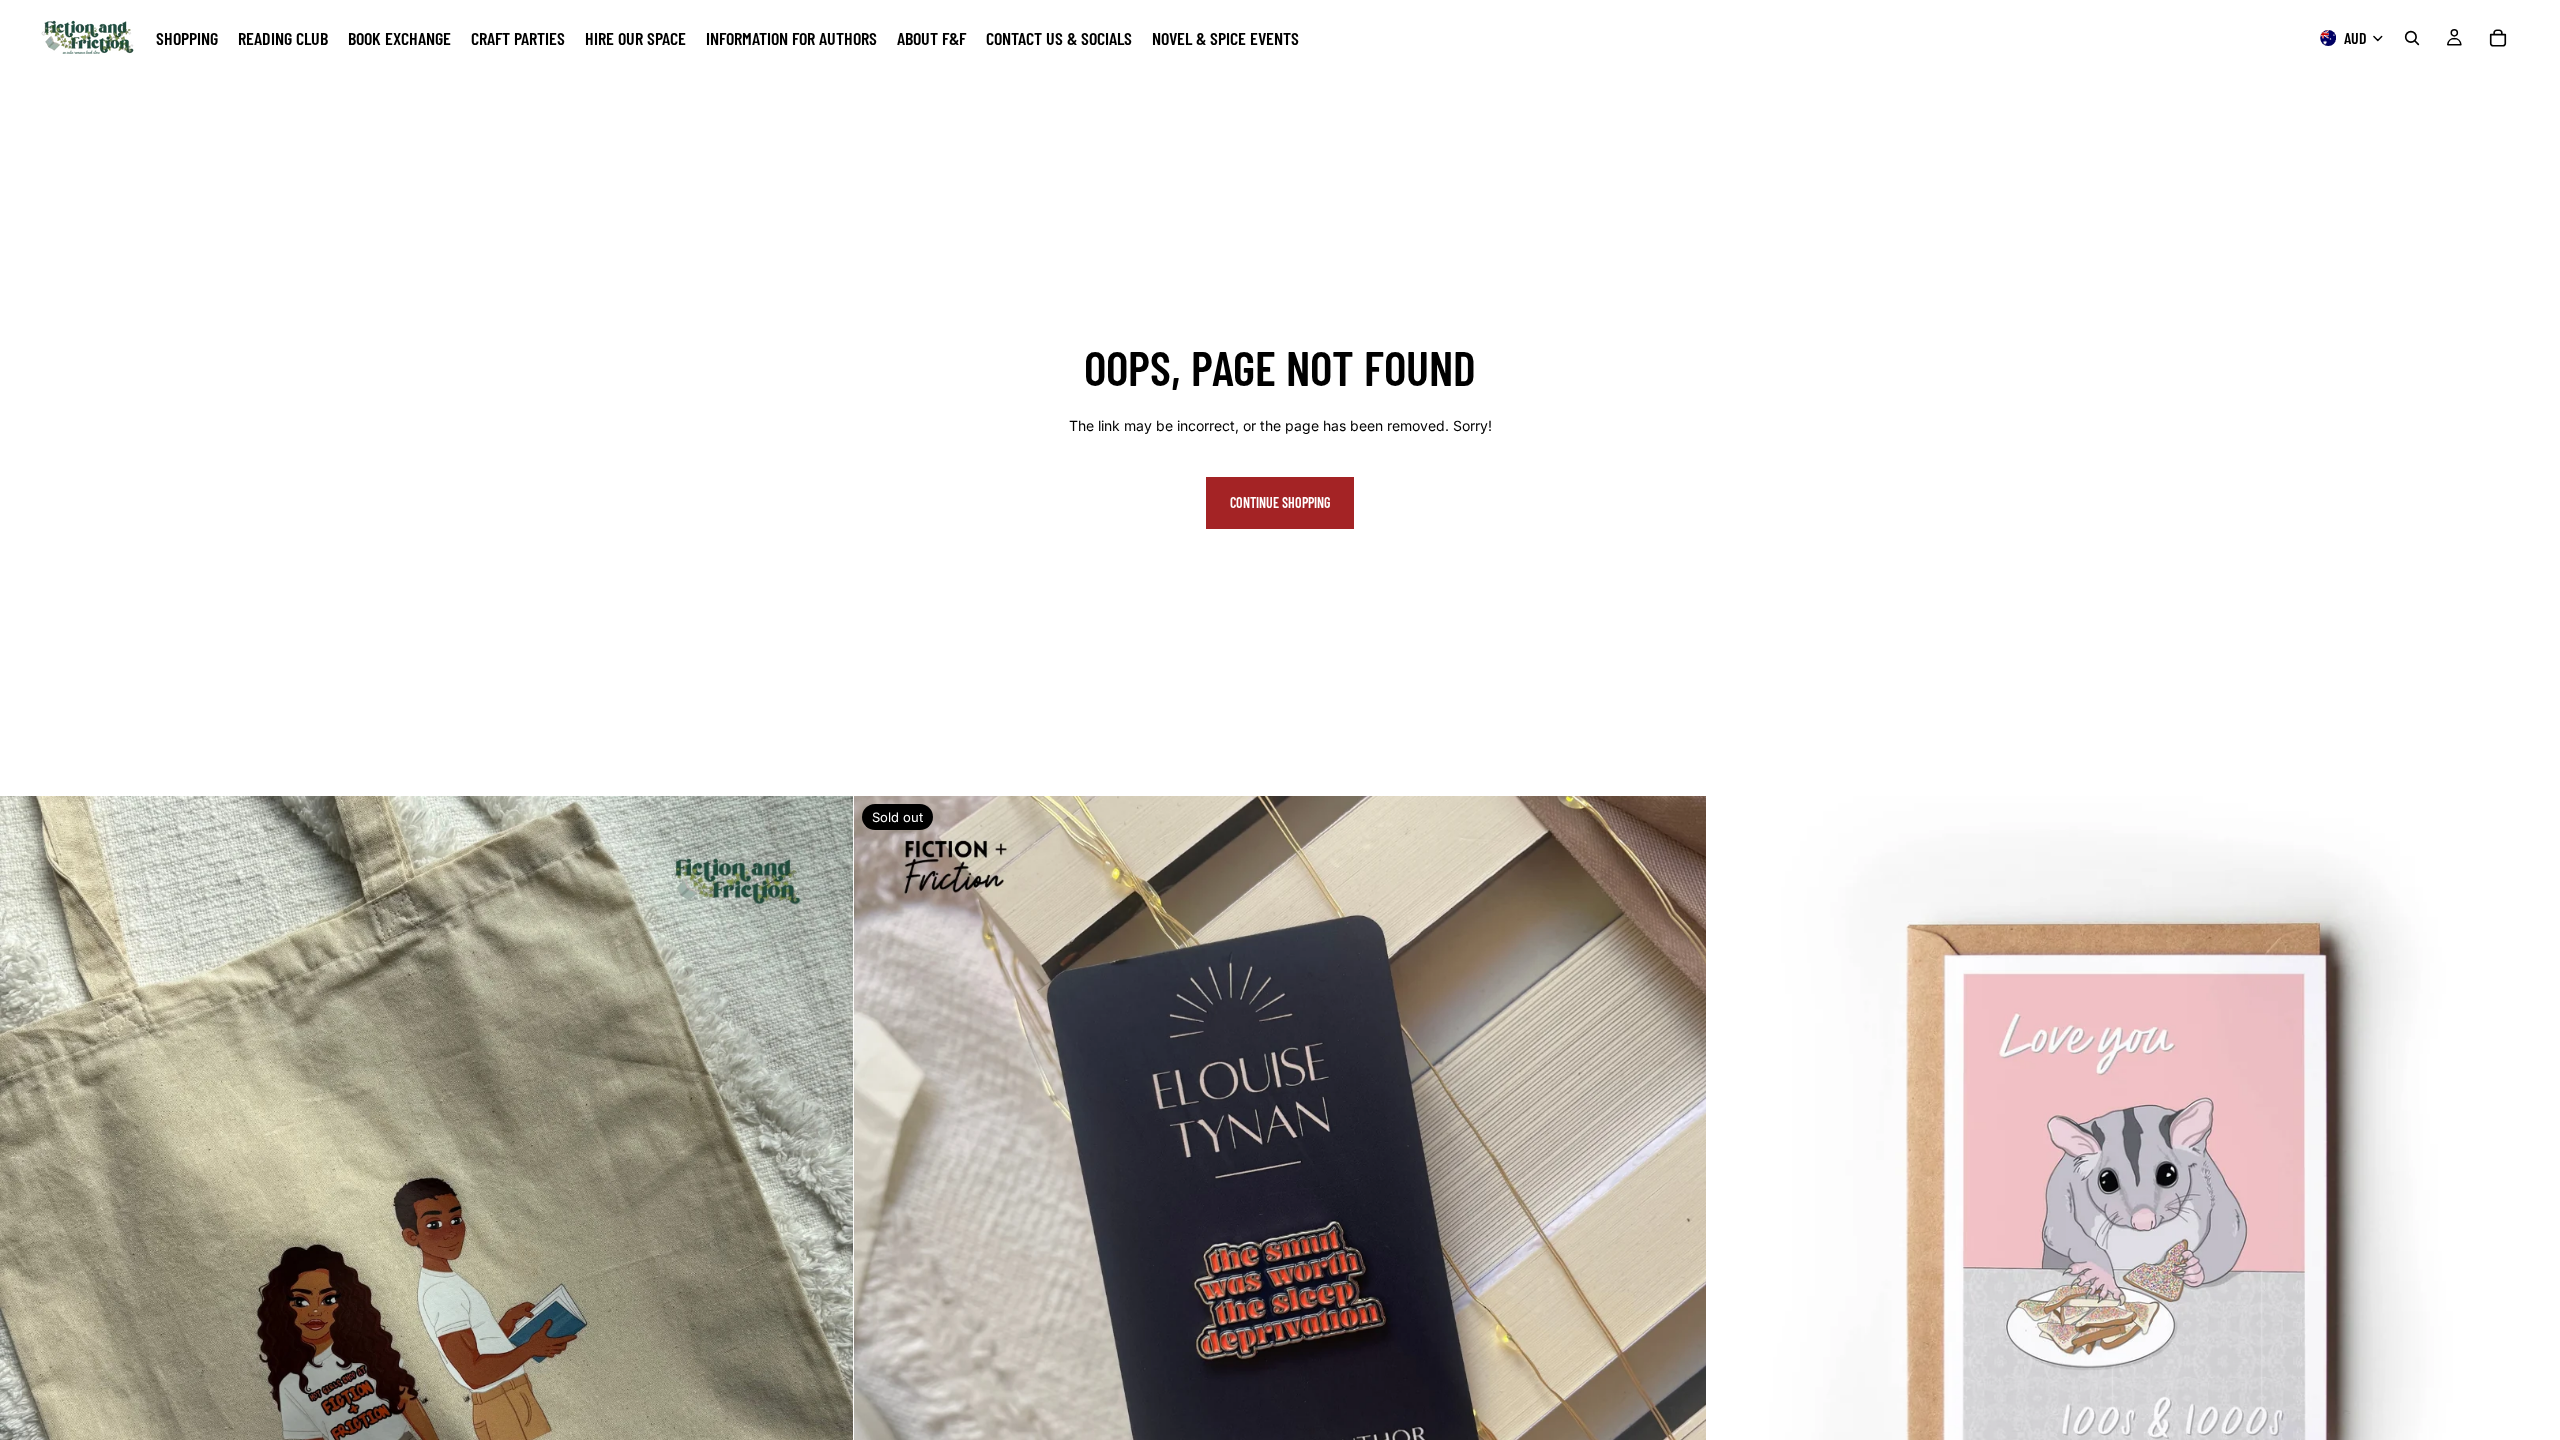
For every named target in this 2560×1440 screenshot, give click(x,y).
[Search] (2412, 38)
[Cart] (2498, 38)
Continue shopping (1280, 502)
